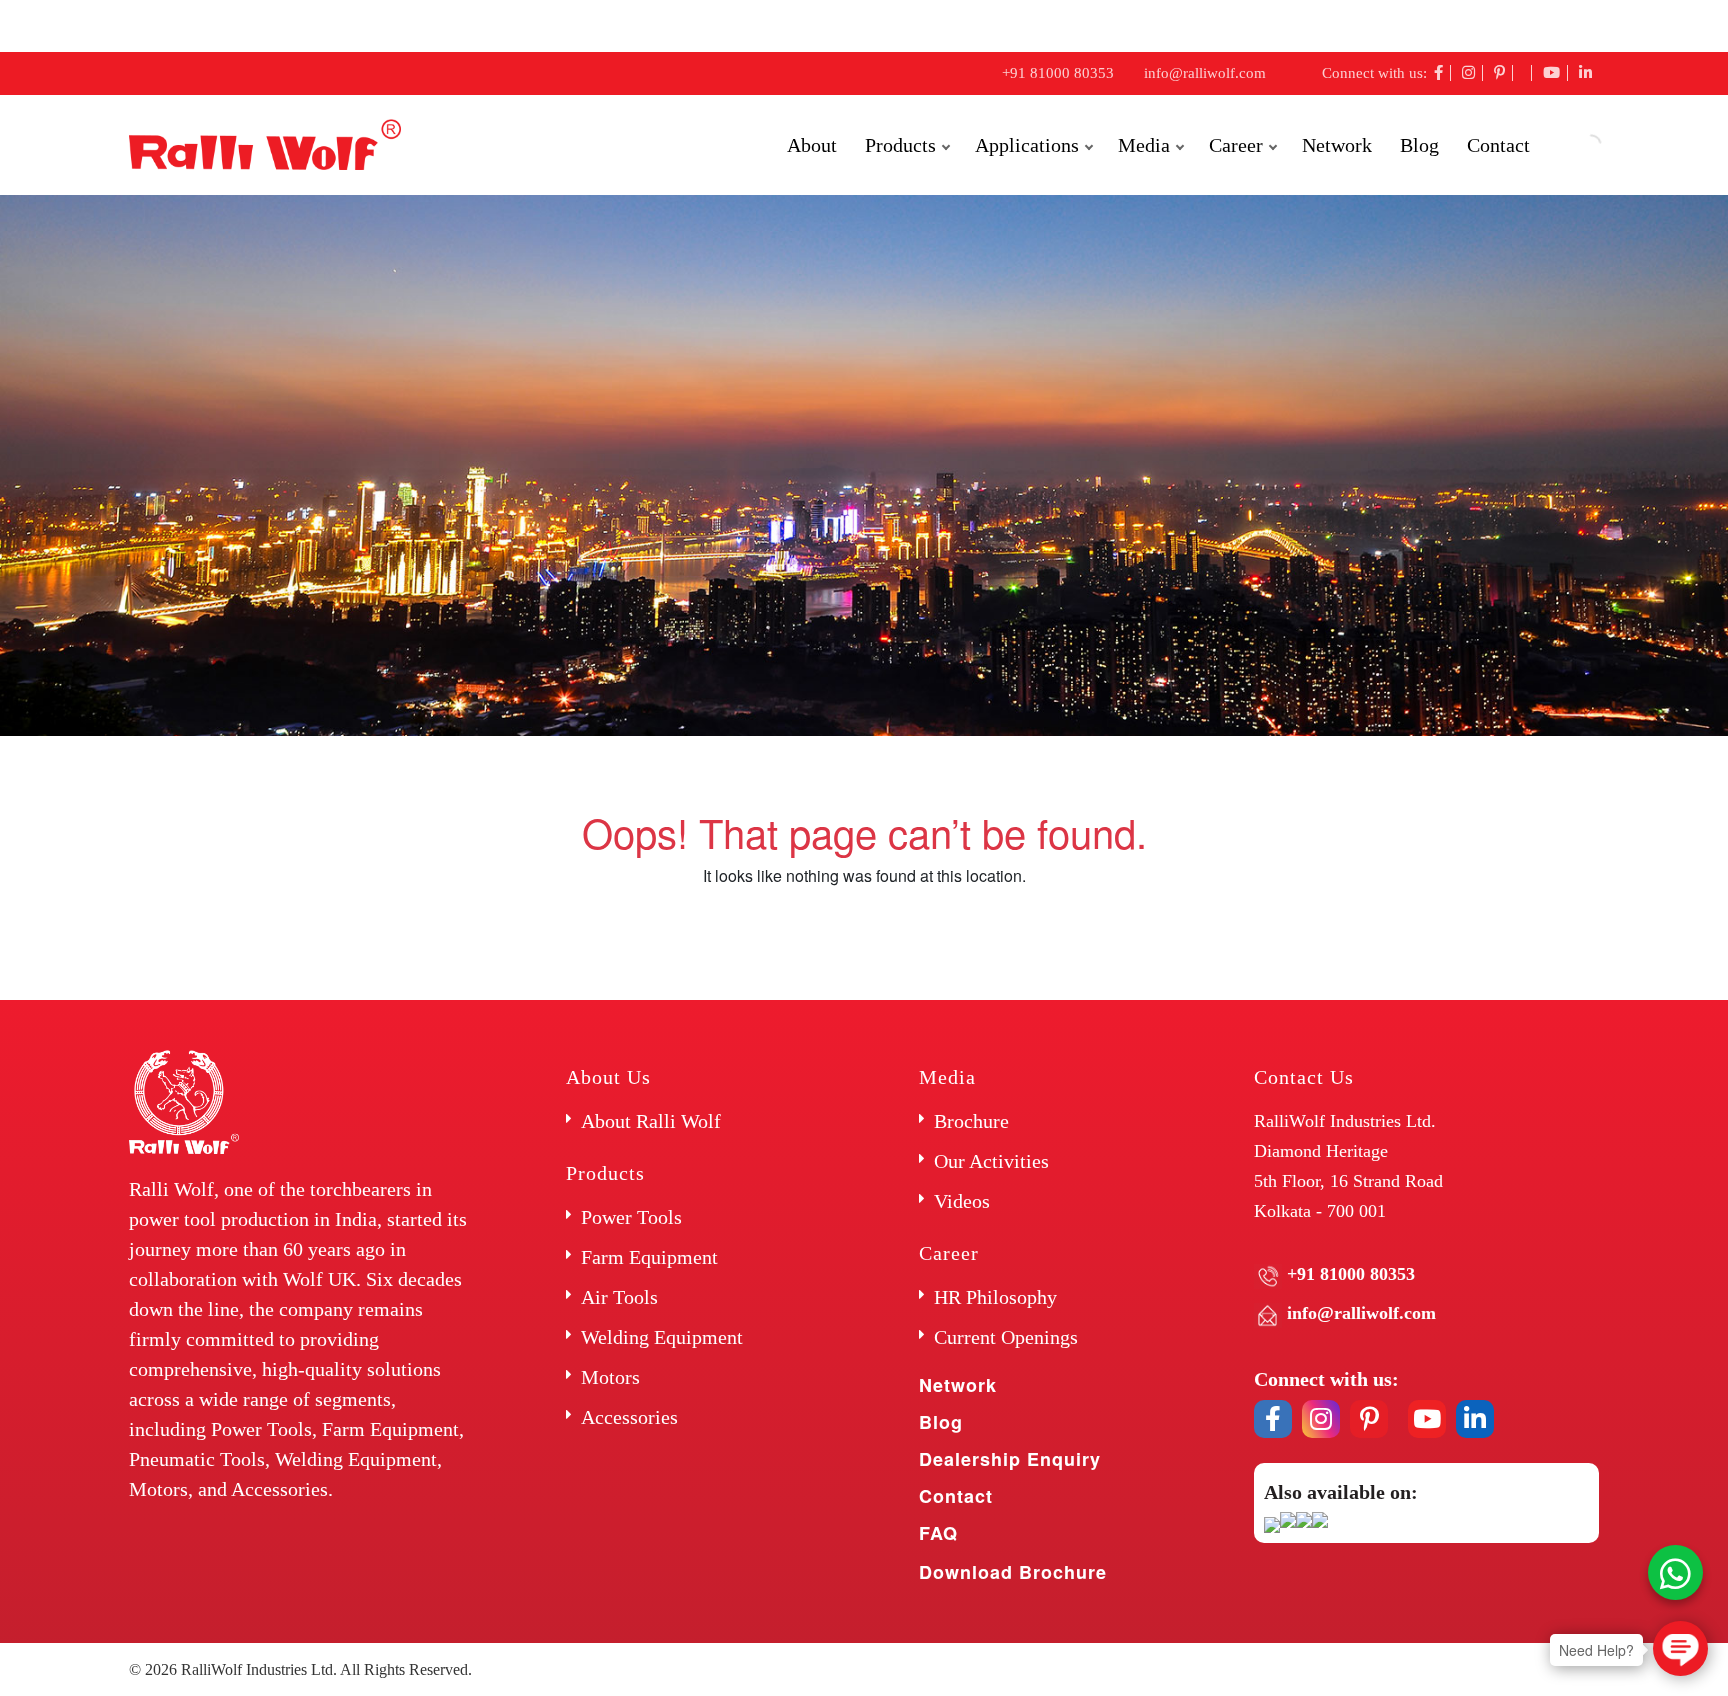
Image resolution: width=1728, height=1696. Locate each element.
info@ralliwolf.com (1205, 73)
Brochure (971, 1121)
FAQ (938, 1533)
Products (900, 145)
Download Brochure (1013, 1572)
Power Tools (631, 1217)
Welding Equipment (662, 1337)
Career (1236, 145)
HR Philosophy (995, 1297)
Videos (962, 1201)
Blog (1419, 145)
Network (1337, 145)
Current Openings (1006, 1337)
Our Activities (991, 1161)
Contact (1498, 145)
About (812, 145)
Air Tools (619, 1297)
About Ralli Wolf (651, 1121)
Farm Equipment (649, 1257)
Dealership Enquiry (1010, 1459)
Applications (1027, 145)
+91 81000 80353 (1058, 73)
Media (1144, 145)
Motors (610, 1377)
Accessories (629, 1417)
